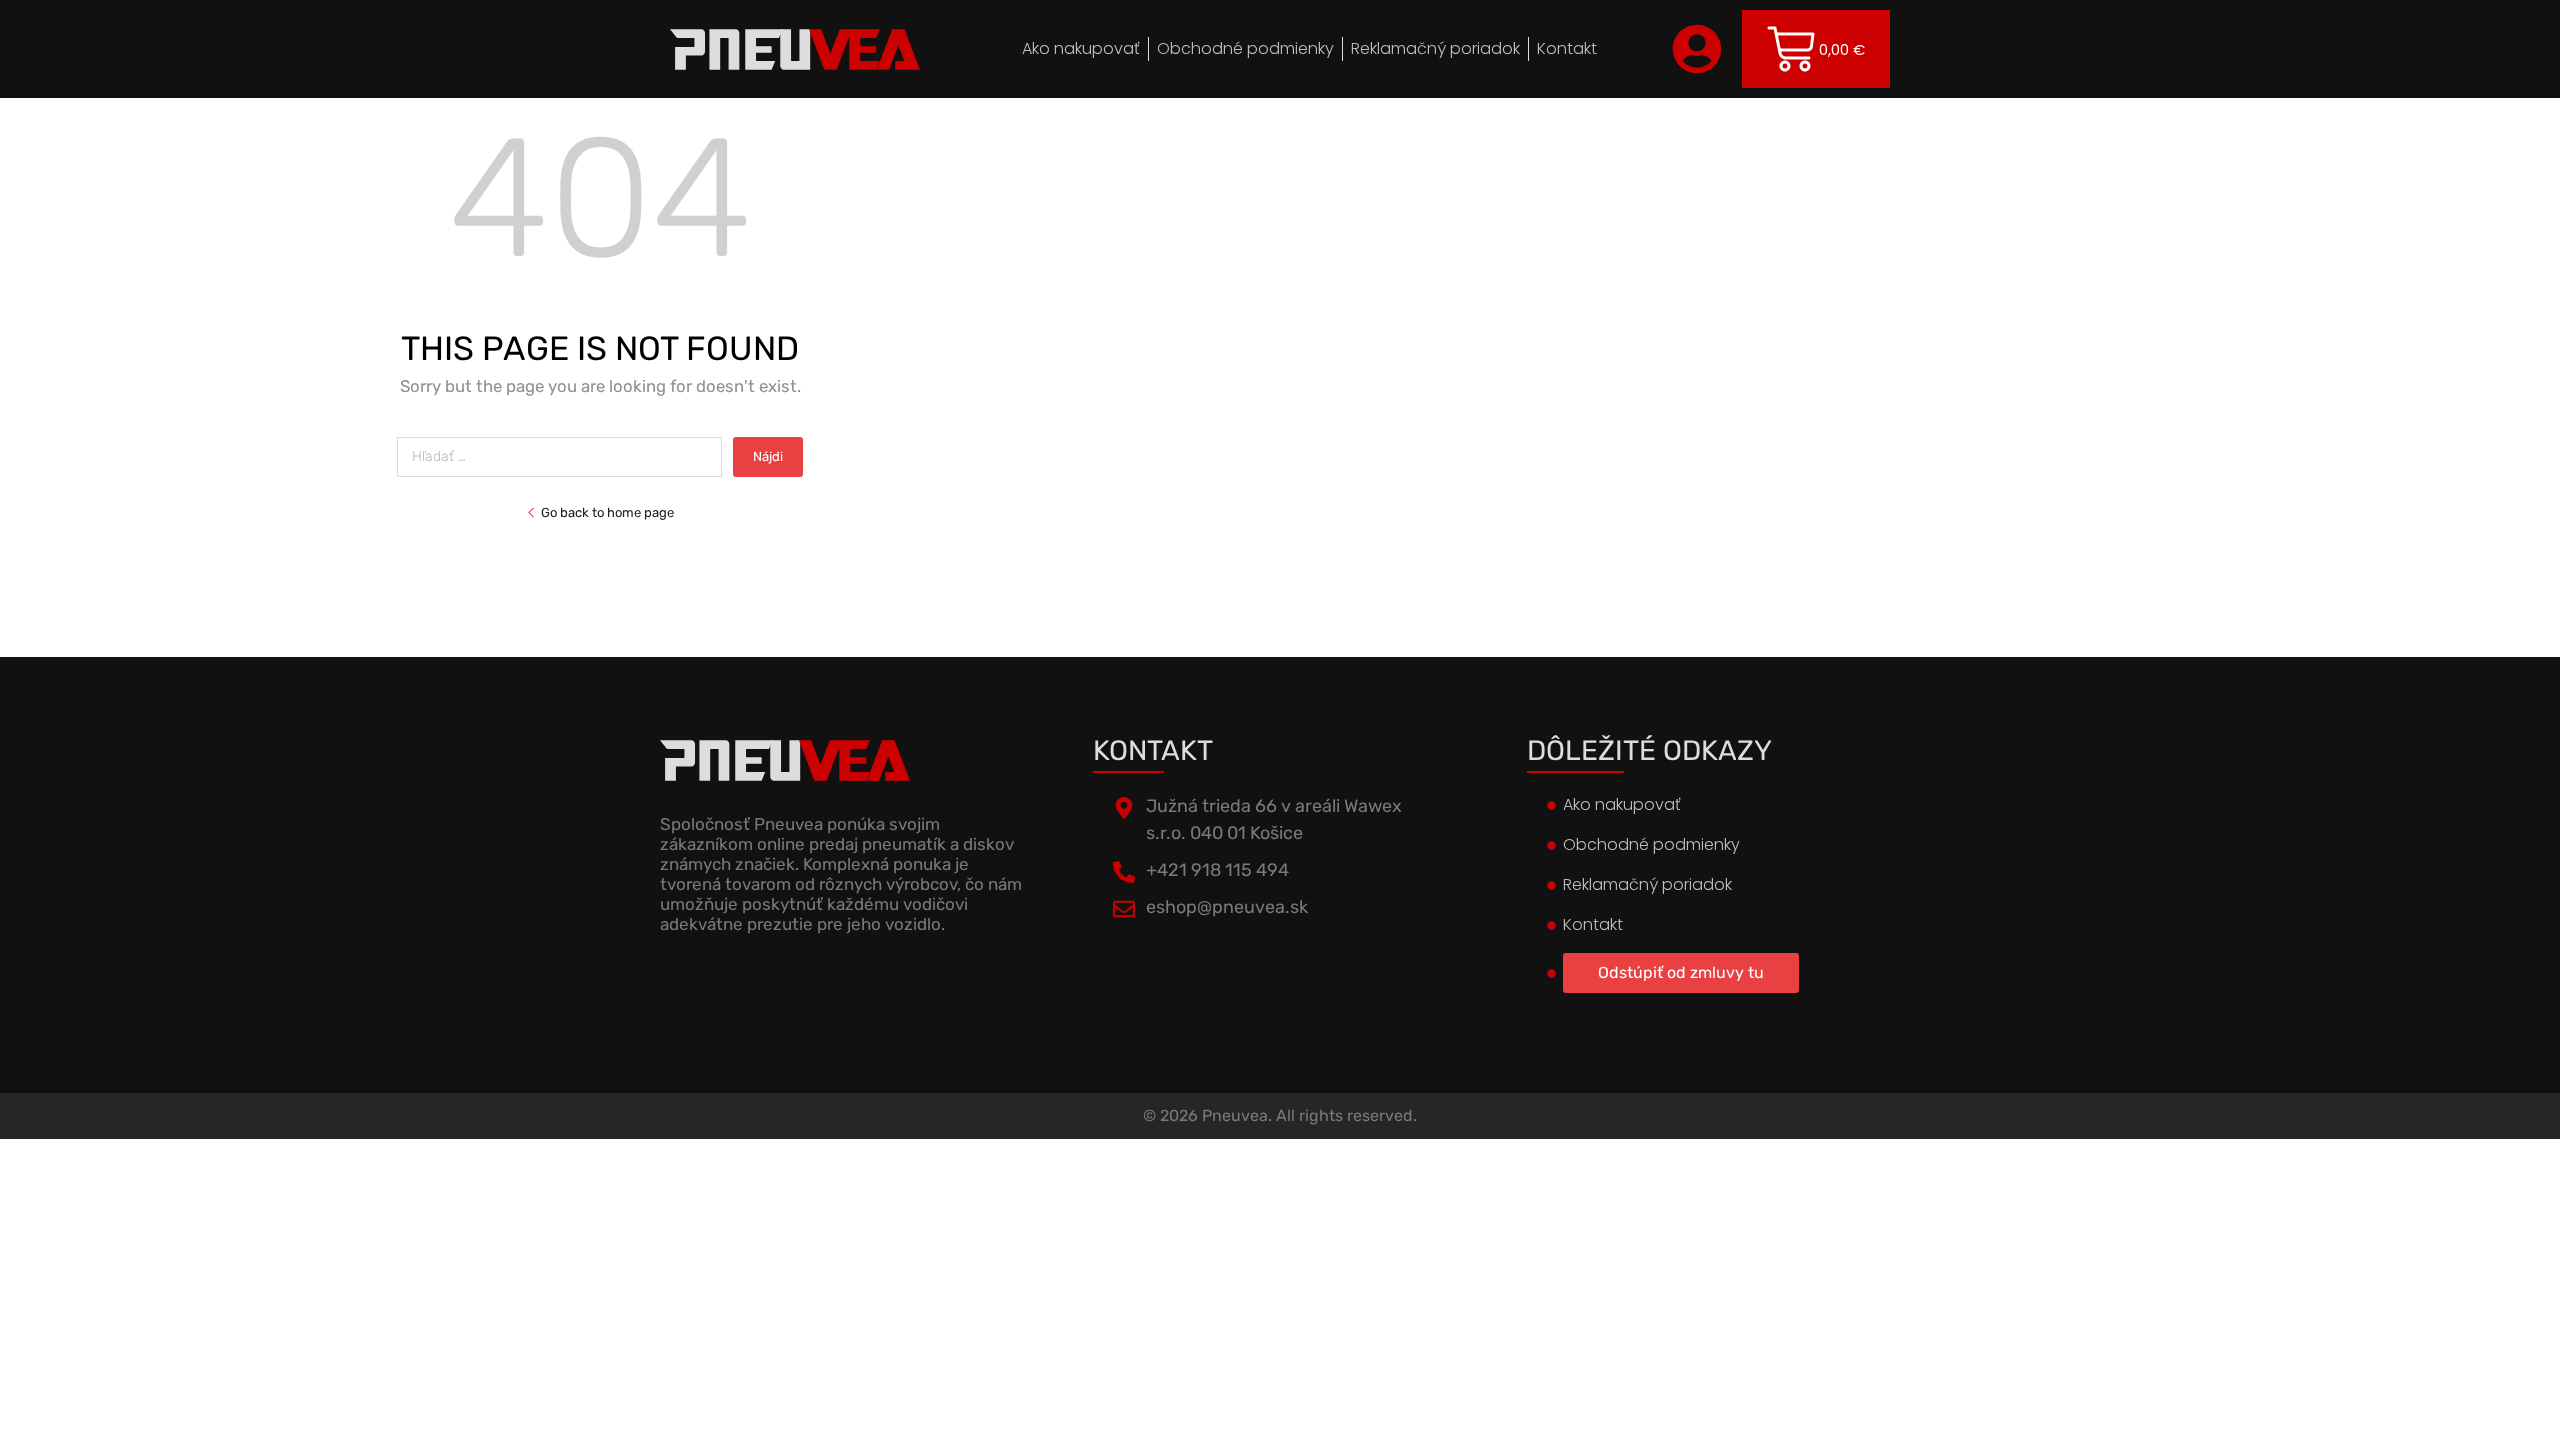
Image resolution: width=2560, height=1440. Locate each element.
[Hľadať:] (565, 456)
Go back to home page (607, 512)
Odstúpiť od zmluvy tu (1681, 972)
